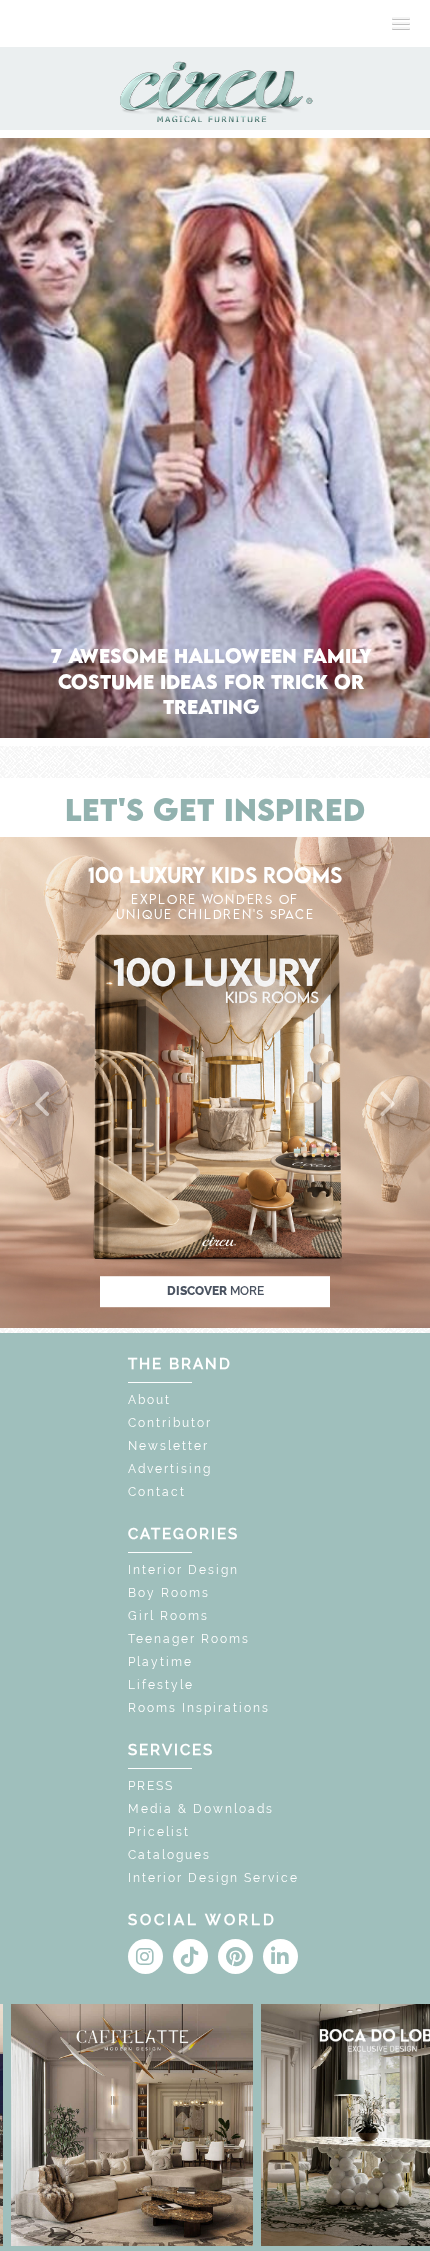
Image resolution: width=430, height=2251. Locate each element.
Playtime (160, 1662)
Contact (157, 1492)
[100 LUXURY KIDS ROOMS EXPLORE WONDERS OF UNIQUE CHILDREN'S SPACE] (215, 1080)
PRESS (151, 1786)
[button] (44, 1105)
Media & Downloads (201, 1809)
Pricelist (159, 1832)
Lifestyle (161, 1685)
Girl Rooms (168, 1616)
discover (215, 1291)
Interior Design (183, 1570)
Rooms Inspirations (199, 1708)
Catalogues (169, 1855)
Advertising (170, 1469)
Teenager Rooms (189, 1639)
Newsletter (168, 1446)
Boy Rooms (169, 1593)
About (149, 1400)
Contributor (170, 1423)
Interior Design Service (213, 1878)
